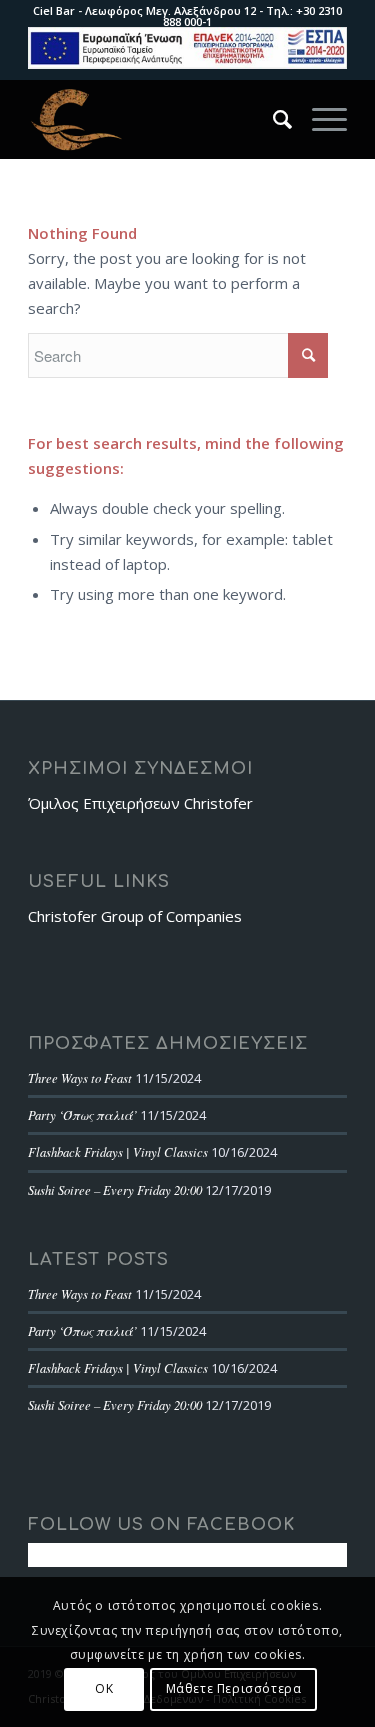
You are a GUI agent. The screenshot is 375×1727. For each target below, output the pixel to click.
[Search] (272, 119)
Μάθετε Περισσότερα (234, 1688)
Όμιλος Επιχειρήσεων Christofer (140, 803)
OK (104, 1688)
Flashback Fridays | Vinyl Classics (118, 1151)
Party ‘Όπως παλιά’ (82, 1114)
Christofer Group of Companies (135, 916)
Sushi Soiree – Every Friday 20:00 (115, 1189)
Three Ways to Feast (80, 1077)
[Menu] (319, 119)
